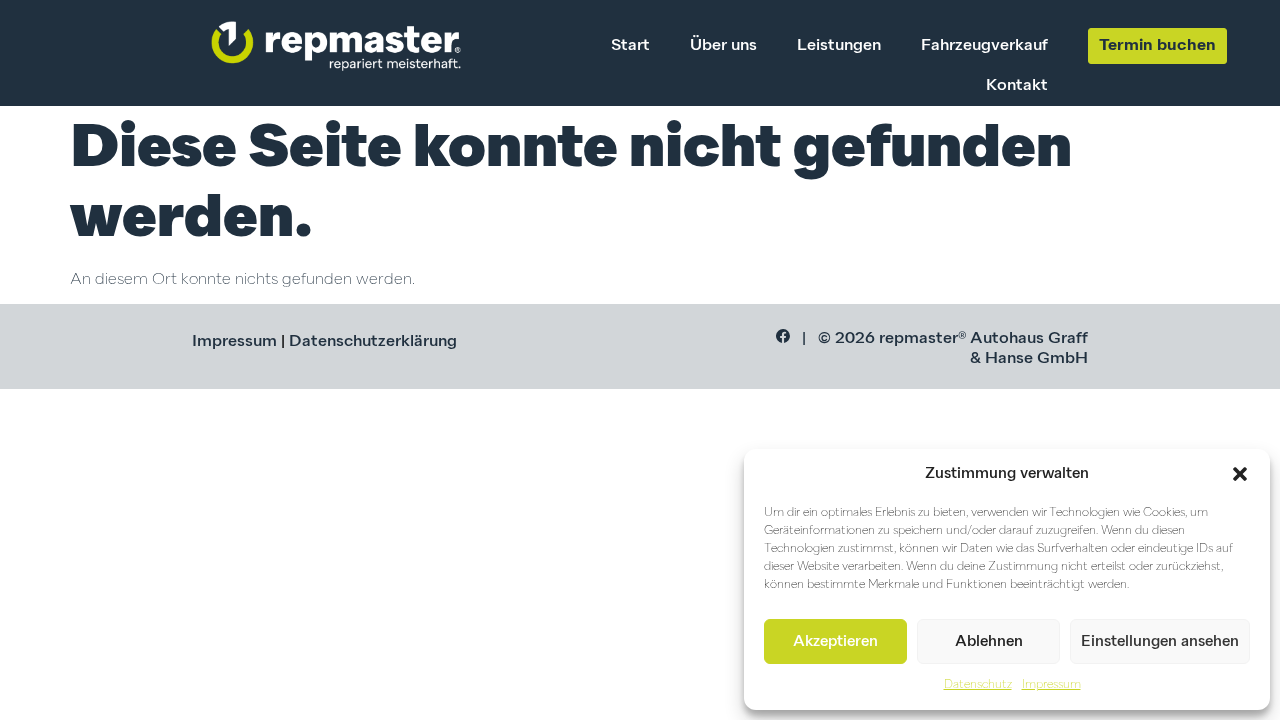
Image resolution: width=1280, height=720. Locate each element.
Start (630, 46)
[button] (1240, 474)
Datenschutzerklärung (373, 342)
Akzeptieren (835, 641)
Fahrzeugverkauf (984, 46)
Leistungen (839, 46)
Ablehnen (989, 641)
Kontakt (1017, 86)
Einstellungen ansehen (1160, 641)
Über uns (723, 46)
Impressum (1051, 685)
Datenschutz (978, 685)
